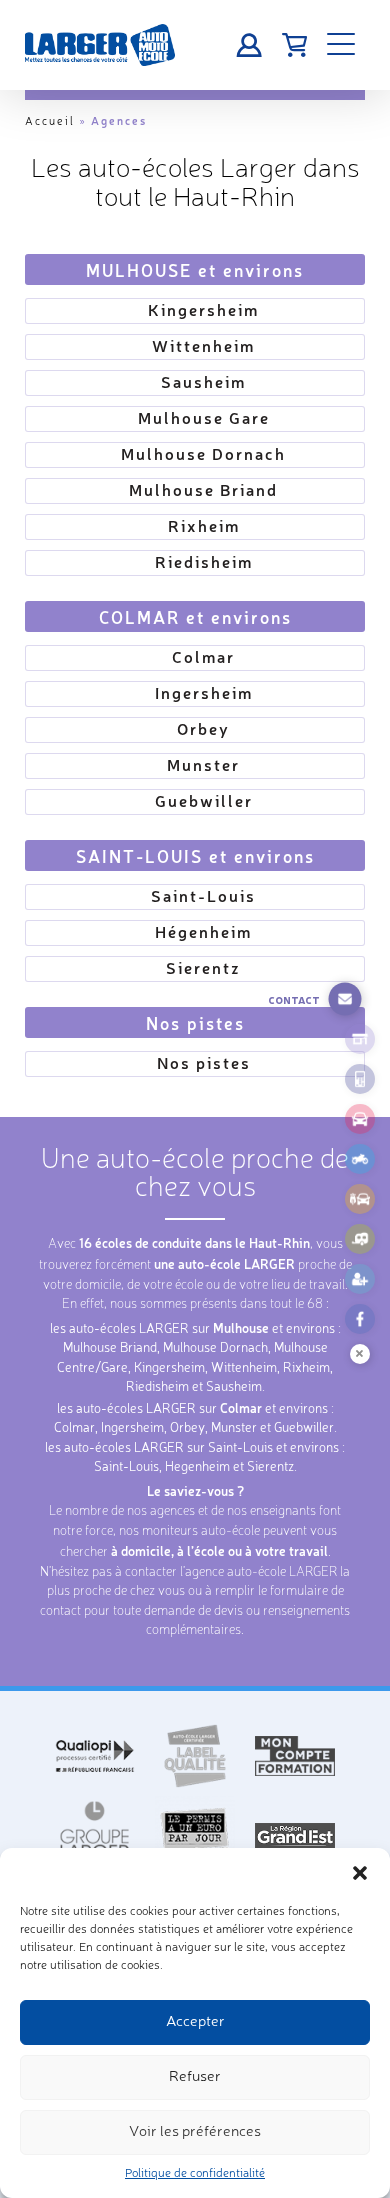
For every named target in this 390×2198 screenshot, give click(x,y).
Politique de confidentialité (195, 2174)
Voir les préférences (195, 2132)
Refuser (195, 2077)
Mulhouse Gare (204, 417)
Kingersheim (203, 309)
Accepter (195, 2022)
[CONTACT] (345, 999)
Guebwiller (204, 800)
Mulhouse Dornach (203, 453)
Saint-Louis (203, 895)
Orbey (203, 728)
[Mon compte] (249, 45)
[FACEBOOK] (360, 1319)
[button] (360, 1873)
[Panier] (294, 45)
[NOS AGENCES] (360, 1039)
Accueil (50, 122)
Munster (203, 764)
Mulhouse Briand (203, 489)
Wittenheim (203, 345)
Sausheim (203, 381)
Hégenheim (203, 931)
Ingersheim (204, 692)
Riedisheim (204, 561)
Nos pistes (204, 1062)
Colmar (203, 656)
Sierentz (203, 967)
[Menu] (341, 45)
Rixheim (204, 525)
